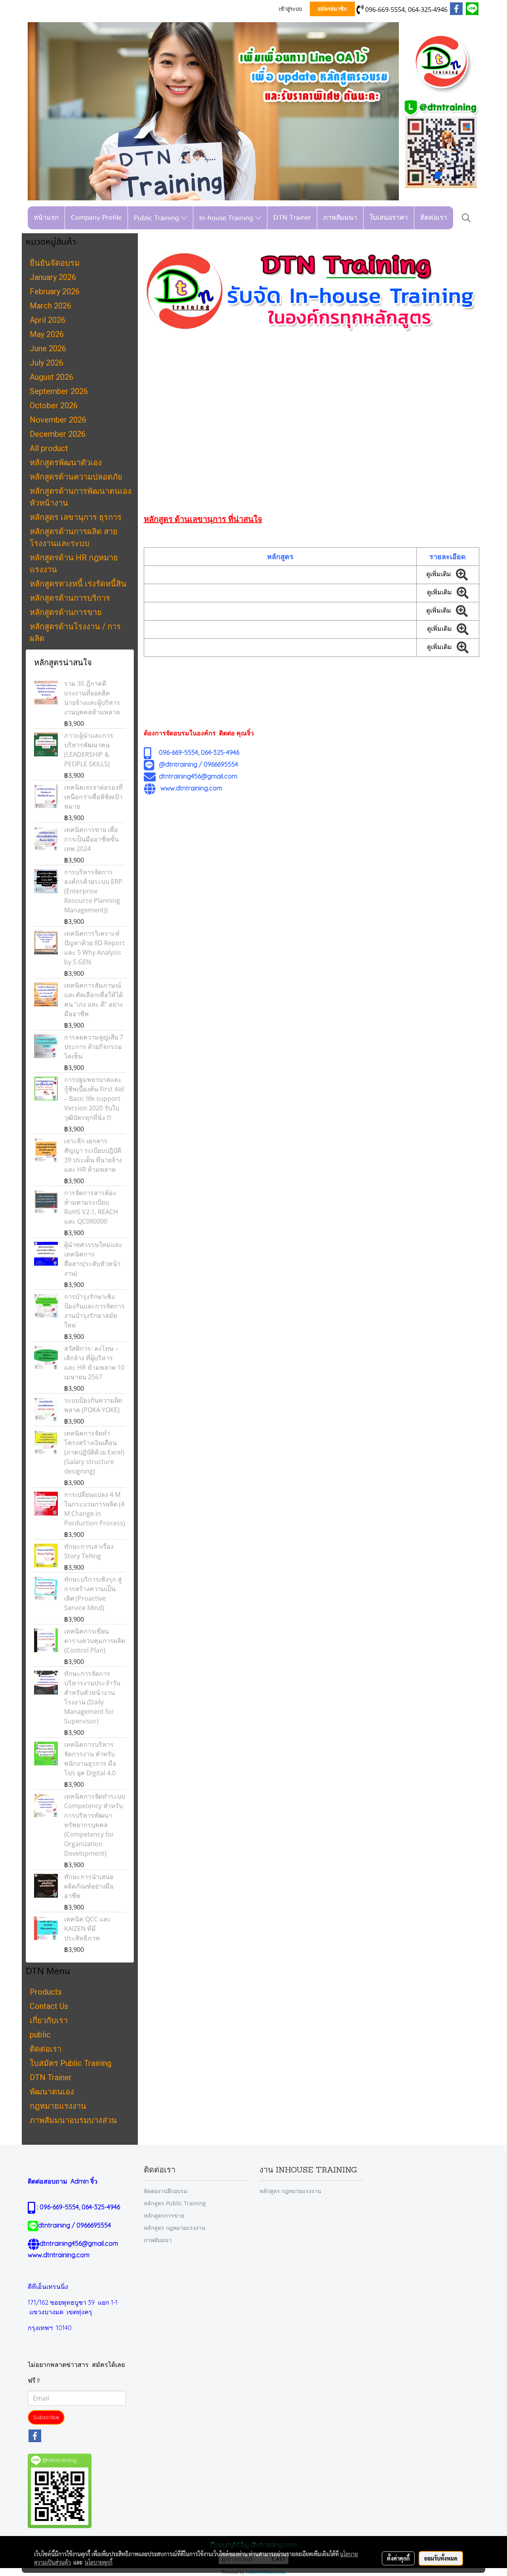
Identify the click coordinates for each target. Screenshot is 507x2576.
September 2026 (59, 391)
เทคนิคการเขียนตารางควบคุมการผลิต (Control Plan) (95, 1641)
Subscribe (46, 2417)
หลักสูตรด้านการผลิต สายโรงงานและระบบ (74, 537)
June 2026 (48, 348)
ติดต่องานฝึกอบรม (166, 2191)
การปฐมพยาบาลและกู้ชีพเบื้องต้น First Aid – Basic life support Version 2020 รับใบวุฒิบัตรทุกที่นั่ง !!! (94, 1099)
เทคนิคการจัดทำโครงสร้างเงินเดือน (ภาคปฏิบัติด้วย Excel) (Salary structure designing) (94, 1452)
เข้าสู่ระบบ (290, 9)
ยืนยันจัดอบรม (55, 263)
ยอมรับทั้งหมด (441, 2558)
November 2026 (58, 420)
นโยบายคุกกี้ (99, 2562)
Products (46, 1992)
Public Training (157, 218)
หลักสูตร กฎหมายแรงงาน (175, 2228)
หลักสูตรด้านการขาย (66, 612)
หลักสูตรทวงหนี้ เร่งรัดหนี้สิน (78, 584)
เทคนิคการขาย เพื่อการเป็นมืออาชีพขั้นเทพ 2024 (91, 839)
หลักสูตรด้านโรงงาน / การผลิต (75, 632)
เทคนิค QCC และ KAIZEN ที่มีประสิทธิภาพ (88, 1929)
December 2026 (58, 434)
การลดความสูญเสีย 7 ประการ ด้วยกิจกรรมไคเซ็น (94, 1047)
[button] (466, 218)
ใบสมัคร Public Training (71, 2063)
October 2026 (54, 406)
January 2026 (53, 277)
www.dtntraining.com (191, 788)
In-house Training (227, 218)
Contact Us (49, 2006)
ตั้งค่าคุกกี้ (398, 2558)
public (40, 2035)
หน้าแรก (46, 218)
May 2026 (47, 334)
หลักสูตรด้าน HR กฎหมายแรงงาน (74, 564)
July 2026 (47, 363)
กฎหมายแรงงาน (58, 2106)
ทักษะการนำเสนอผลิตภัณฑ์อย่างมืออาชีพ (89, 1886)
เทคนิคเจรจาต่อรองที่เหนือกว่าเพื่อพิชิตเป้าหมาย (93, 797)
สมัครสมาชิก (332, 9)
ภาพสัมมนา (340, 218)
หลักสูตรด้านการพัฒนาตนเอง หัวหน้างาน (81, 497)
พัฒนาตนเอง (52, 2092)
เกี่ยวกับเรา (49, 2020)
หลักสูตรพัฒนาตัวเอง (66, 463)
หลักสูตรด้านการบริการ (70, 598)
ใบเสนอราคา (389, 218)
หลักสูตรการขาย (164, 2215)
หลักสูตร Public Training (175, 2203)
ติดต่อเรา (434, 218)
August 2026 (51, 377)
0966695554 (221, 764)
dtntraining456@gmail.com (198, 776)
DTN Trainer (292, 218)
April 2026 (48, 320)
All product (49, 448)
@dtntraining (178, 764)
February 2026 (55, 291)
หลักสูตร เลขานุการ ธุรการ (76, 517)
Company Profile (96, 218)
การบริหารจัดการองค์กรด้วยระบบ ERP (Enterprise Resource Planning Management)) (93, 891)
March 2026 (51, 306)
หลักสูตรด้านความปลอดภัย (76, 477)
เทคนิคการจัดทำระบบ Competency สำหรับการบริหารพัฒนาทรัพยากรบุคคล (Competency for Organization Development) (95, 1825)
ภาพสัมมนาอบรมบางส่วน (73, 2120)
